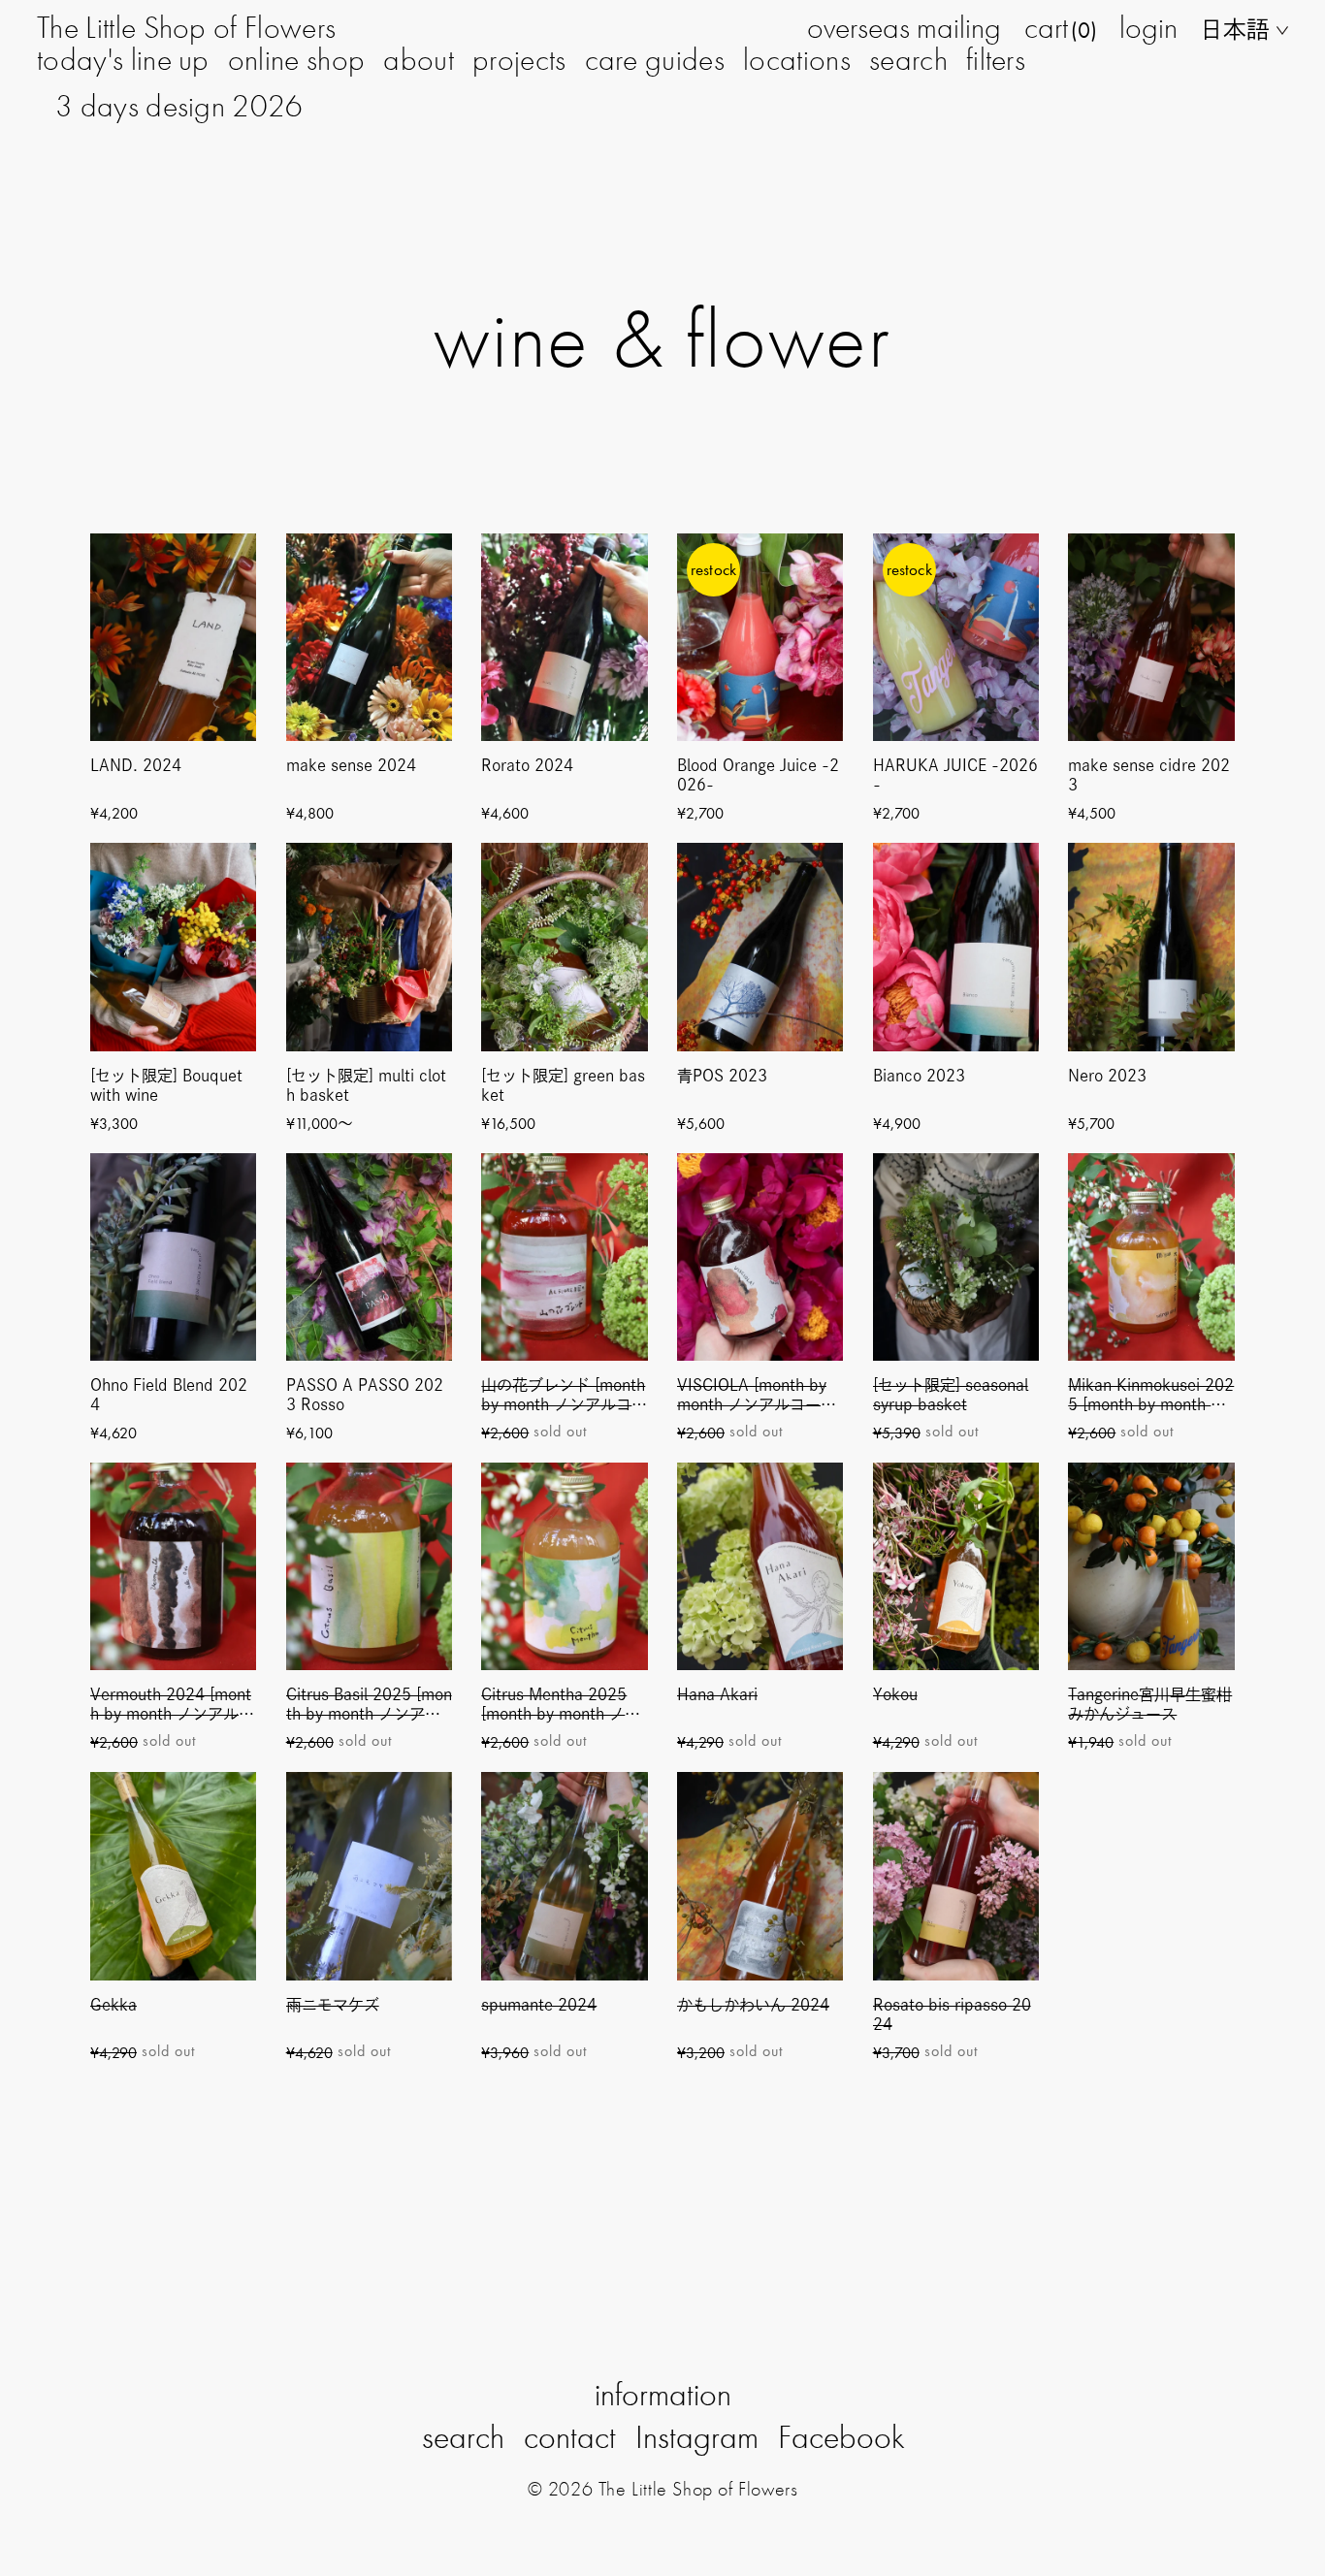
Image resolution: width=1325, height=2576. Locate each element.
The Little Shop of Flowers (186, 27)
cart (1061, 27)
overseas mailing (904, 27)
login (1148, 27)
